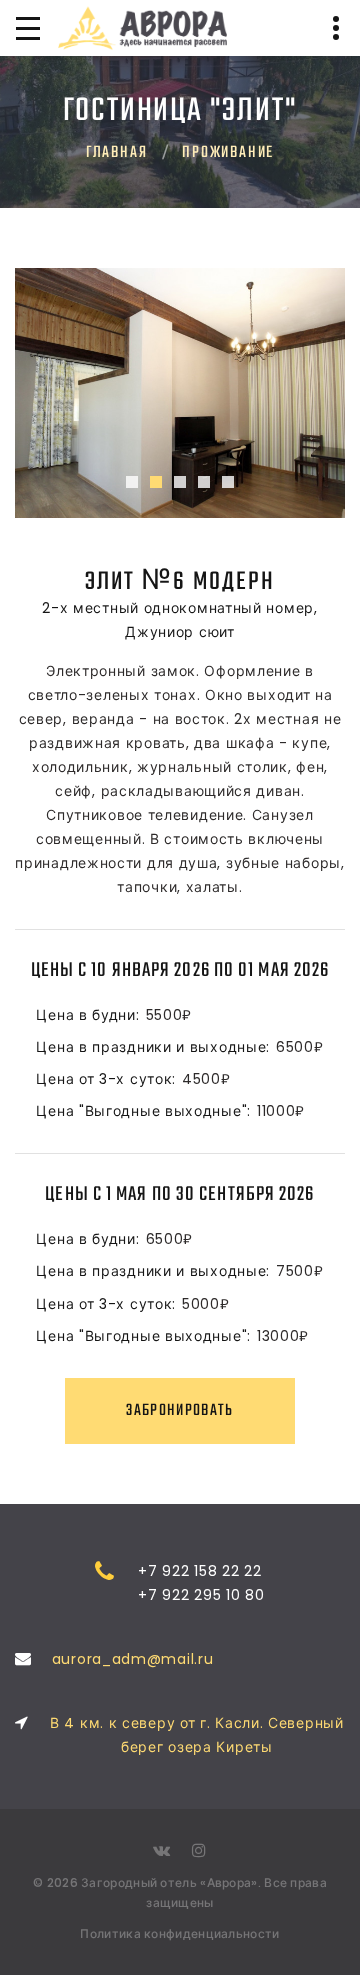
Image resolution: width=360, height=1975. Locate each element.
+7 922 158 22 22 (199, 1571)
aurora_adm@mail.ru (133, 1659)
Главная (117, 153)
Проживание (228, 153)
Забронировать (180, 1411)
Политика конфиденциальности (179, 1933)
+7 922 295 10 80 (201, 1595)
